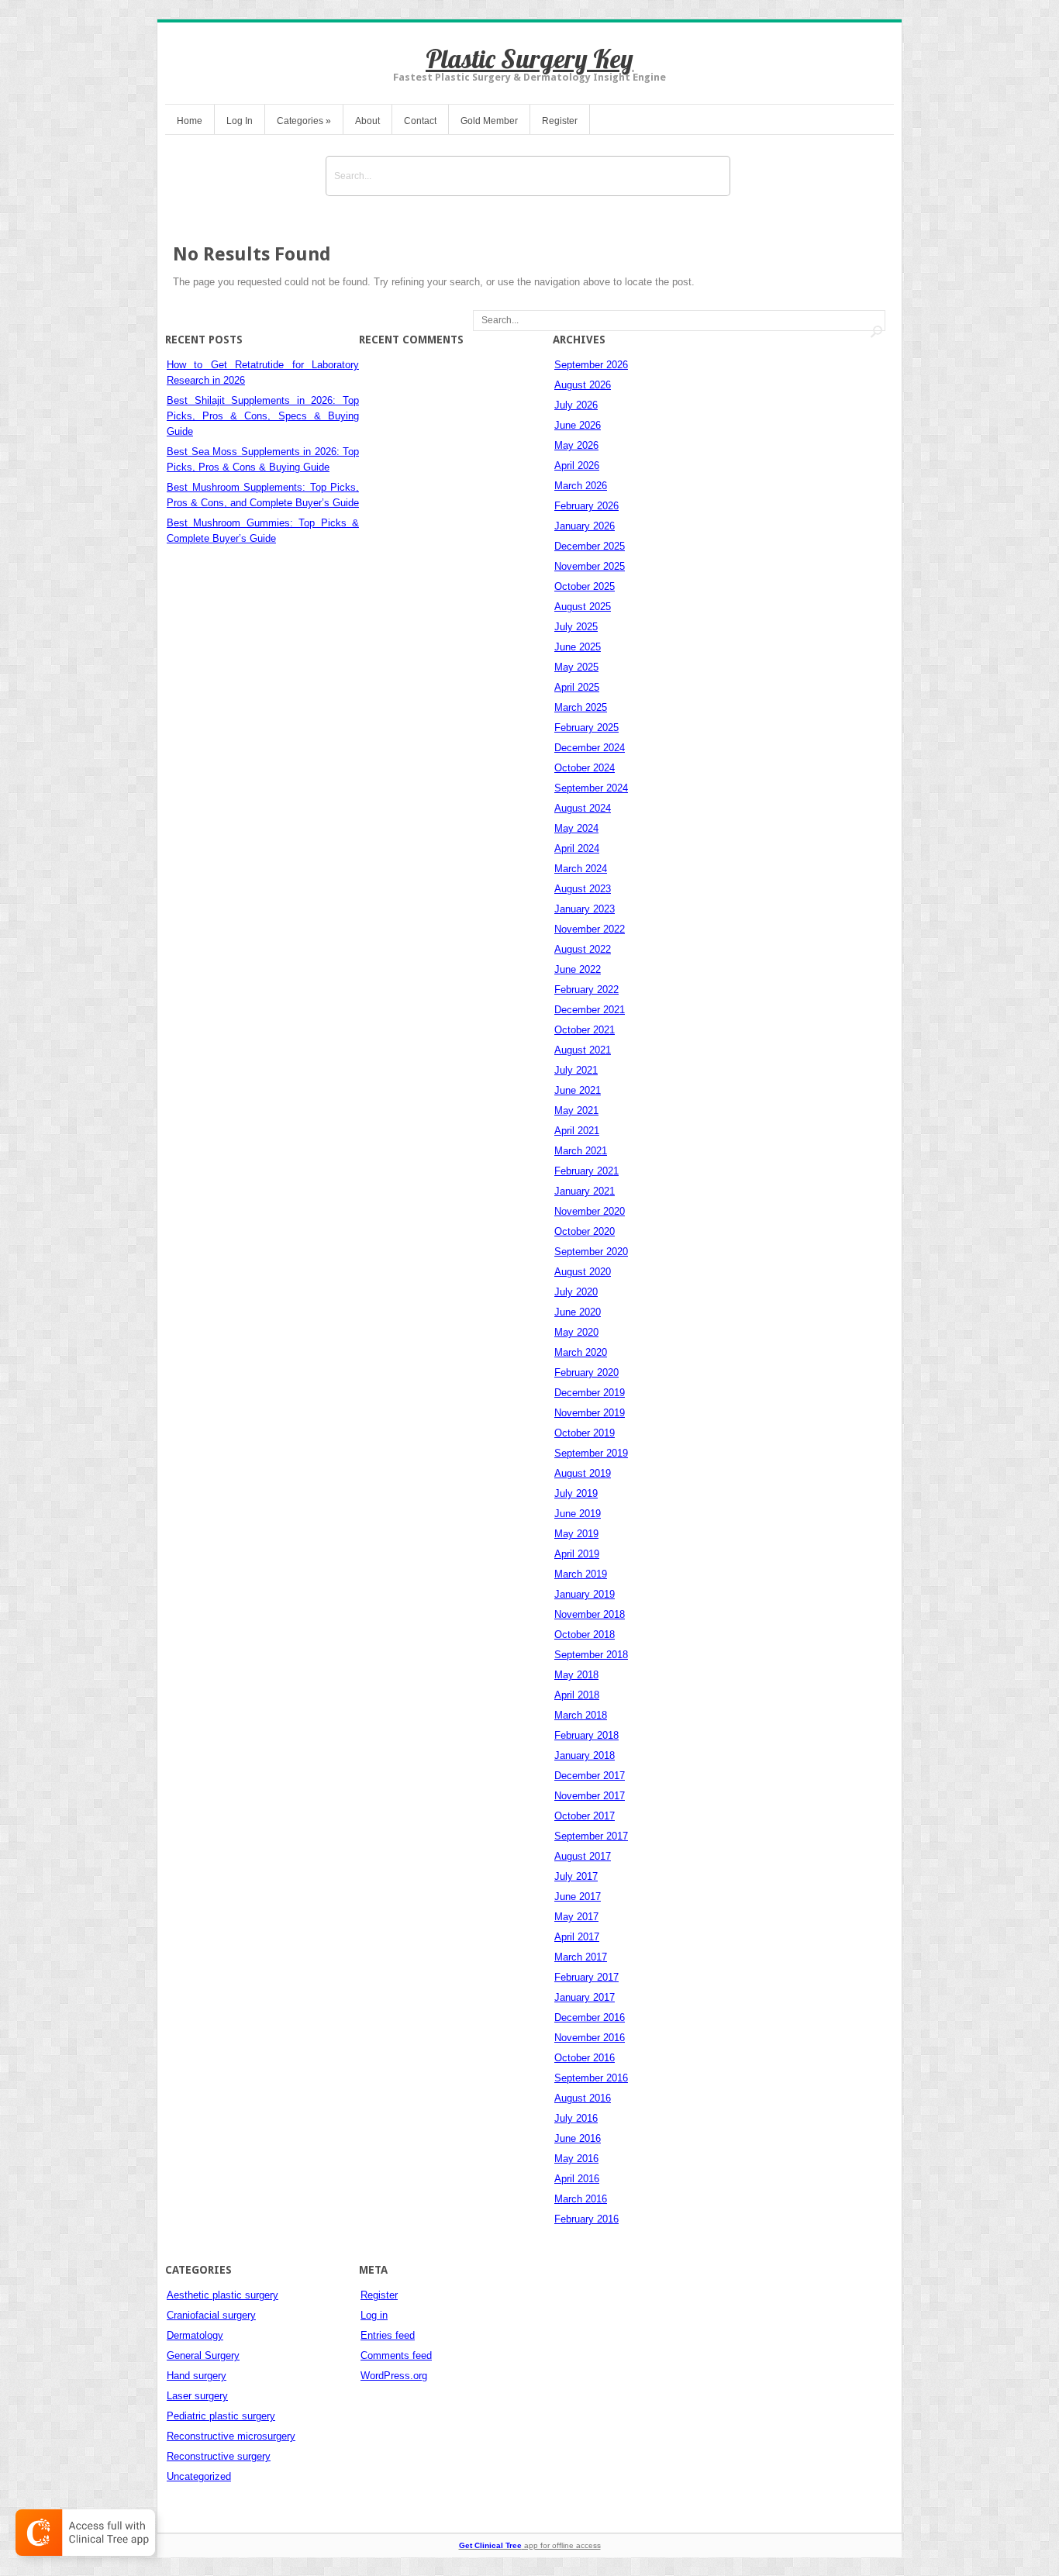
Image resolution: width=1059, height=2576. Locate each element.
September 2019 (591, 1453)
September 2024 (591, 788)
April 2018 (577, 1695)
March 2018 (581, 1715)
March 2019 (581, 1574)
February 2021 (586, 1171)
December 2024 (590, 748)
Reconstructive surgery (219, 2456)
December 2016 (590, 2017)
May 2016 (576, 2159)
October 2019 (585, 1433)
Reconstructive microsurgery (231, 2436)
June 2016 (578, 2138)
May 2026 (576, 445)
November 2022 (590, 929)
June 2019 (578, 1514)
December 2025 (590, 546)
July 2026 (576, 405)
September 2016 (591, 2078)
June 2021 (578, 1090)
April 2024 (577, 848)
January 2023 (585, 909)
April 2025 (577, 687)
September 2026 (591, 365)
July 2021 (576, 1070)
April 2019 (577, 1554)
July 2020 (576, 1292)
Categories (304, 121)
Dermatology (195, 2335)
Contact (420, 121)
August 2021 (583, 1050)
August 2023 (583, 889)
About (367, 121)
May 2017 (576, 1917)
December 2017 (590, 1776)
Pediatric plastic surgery (221, 2416)
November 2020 (590, 1211)
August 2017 (583, 1856)
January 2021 (585, 1191)
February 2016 (586, 2219)
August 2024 (583, 808)
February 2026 (586, 506)
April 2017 (577, 1937)
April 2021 (577, 1131)
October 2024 (585, 768)
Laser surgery (197, 2396)
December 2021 (590, 1010)
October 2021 (585, 1030)
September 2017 (591, 1836)
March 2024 (581, 869)
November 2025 (590, 566)
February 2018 (586, 1735)
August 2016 (583, 2098)
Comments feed (396, 2355)
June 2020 (578, 1312)
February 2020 (586, 1372)
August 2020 (583, 1272)
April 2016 (577, 2179)
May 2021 (576, 1110)
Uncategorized (199, 2476)
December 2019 (590, 1393)
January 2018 (585, 1755)
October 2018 (585, 1635)
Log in (374, 2315)
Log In (240, 121)
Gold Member (489, 121)
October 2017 (585, 1816)
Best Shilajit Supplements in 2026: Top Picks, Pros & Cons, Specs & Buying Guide (263, 416)
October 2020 (585, 1231)
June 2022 (578, 969)
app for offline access (530, 2545)
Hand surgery (197, 2376)
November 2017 (590, 1796)
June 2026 (578, 425)
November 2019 (590, 1413)
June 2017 (578, 1897)
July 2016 (576, 2118)
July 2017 (576, 1876)
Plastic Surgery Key (529, 59)
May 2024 (576, 828)
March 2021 (581, 1151)
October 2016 (585, 2058)
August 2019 (583, 1473)
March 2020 (581, 1352)
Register (560, 121)
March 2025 (581, 707)
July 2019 (576, 1493)
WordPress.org (394, 2376)
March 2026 (581, 486)
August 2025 (583, 607)
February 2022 (586, 990)
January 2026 (585, 526)
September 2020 (591, 1252)
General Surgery (203, 2355)
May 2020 (576, 1332)
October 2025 (585, 586)
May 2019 (576, 1534)
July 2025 (576, 627)
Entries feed (388, 2335)
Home (190, 121)
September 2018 (591, 1655)
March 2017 (581, 1957)
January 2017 (585, 1997)
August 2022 (583, 949)
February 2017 (586, 1977)
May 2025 (576, 667)
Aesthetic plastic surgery (222, 2295)
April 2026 (577, 466)
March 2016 (581, 2199)
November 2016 (590, 2038)
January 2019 (585, 1594)
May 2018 (576, 1675)
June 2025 (578, 647)
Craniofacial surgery (211, 2315)
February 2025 (586, 728)
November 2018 (590, 1614)
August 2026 (583, 385)
